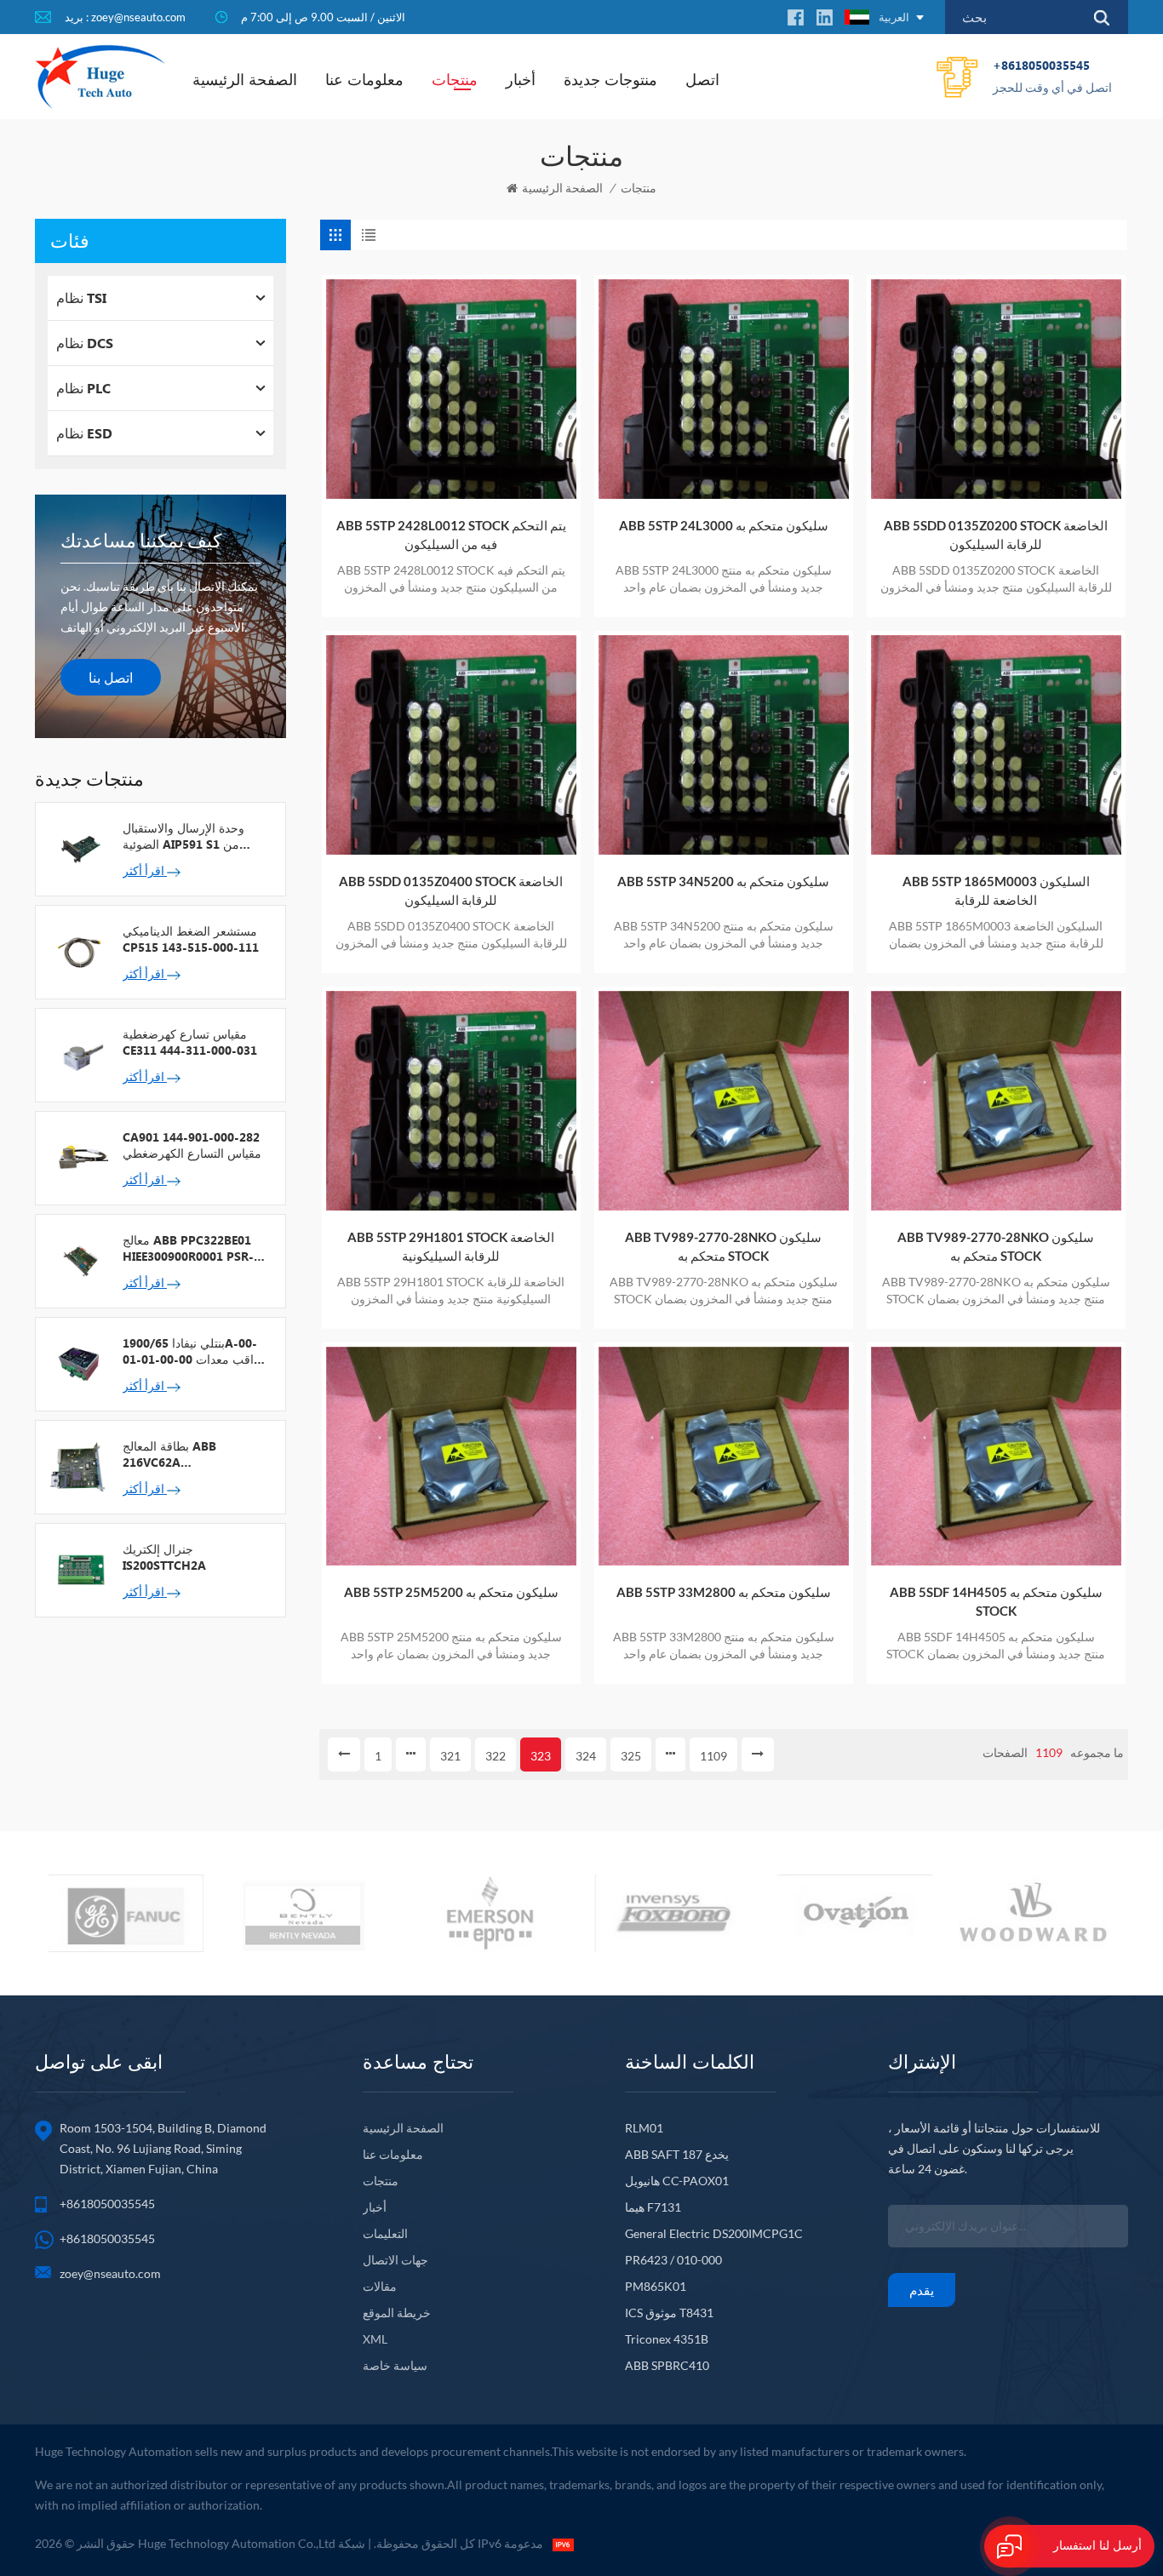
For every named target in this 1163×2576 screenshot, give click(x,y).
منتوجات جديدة (610, 79)
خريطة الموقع (397, 2313)
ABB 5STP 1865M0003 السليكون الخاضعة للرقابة (996, 890)
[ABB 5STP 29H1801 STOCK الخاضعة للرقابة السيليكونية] (451, 1101)
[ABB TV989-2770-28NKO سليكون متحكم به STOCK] (724, 1101)
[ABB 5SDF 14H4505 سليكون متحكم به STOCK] (996, 1457)
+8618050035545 (1052, 76)
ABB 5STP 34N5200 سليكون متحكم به (723, 881)
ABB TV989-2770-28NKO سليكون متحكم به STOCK (723, 1246)
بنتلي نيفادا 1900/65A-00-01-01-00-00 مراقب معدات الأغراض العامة (195, 1351)
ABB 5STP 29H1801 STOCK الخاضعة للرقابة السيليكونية (451, 1246)
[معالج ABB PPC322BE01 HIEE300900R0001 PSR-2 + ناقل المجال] (79, 1260)
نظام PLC (83, 388)
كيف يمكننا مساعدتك (141, 540)
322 (496, 1756)
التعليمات (385, 2233)
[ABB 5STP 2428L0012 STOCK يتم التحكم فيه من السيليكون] (451, 389)
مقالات (380, 2286)
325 (631, 1756)
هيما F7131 (653, 2207)
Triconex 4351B (667, 2339)
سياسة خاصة (395, 2365)
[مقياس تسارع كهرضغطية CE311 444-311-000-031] (79, 1054)
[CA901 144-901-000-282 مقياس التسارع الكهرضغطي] (79, 1157)
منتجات (455, 79)
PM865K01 (656, 2286)
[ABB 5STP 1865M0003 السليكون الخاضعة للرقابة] (996, 745)
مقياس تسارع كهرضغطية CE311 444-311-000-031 (190, 1042)
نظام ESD (84, 433)
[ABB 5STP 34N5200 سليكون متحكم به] (724, 745)
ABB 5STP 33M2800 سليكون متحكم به (724, 1592)
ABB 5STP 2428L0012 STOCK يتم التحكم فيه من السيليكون (451, 535)
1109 (713, 1756)
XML (375, 2339)
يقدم (922, 2290)
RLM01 (644, 2128)
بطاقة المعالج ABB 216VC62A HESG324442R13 (169, 1454)
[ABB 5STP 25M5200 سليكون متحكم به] (451, 1457)
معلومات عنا (364, 79)
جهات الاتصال (395, 2260)
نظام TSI (81, 298)
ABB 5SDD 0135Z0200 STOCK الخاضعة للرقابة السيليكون (996, 535)
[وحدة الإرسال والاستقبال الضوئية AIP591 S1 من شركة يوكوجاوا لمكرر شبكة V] (79, 848)
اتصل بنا (111, 677)
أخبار (521, 79)
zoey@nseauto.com (110, 2273)
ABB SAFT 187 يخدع (677, 2154)
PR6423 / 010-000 (673, 2260)
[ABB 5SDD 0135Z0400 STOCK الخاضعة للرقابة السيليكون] (451, 745)
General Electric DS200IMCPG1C (714, 2233)
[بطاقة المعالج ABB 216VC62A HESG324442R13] (79, 1466)
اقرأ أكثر (145, 870)
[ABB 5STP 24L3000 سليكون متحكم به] (724, 389)
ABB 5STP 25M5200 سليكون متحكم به (451, 1592)
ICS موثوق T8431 (669, 2313)
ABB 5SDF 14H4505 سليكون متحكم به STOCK (996, 1601)
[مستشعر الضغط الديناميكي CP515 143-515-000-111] (79, 951)
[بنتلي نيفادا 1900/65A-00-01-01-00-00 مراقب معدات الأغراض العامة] (79, 1363)
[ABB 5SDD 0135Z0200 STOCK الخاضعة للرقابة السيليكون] (996, 389)
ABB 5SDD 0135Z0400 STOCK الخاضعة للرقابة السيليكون (451, 890)
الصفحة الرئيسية (245, 79)
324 (586, 1756)
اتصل (702, 79)
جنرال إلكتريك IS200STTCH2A (164, 1557)
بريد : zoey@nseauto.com (125, 17)
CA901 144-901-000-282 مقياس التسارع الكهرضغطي (192, 1145)
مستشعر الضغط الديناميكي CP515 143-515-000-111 (191, 939)
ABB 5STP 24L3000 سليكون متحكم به (724, 525)
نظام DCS (85, 343)
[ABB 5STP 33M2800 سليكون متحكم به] (724, 1457)
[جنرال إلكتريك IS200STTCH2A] (79, 1569)
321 (450, 1756)
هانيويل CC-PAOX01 (677, 2181)
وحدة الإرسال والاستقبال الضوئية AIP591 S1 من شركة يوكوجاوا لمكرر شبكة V (192, 836)
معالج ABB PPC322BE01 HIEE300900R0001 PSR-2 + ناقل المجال (192, 1248)
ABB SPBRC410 (667, 2365)
